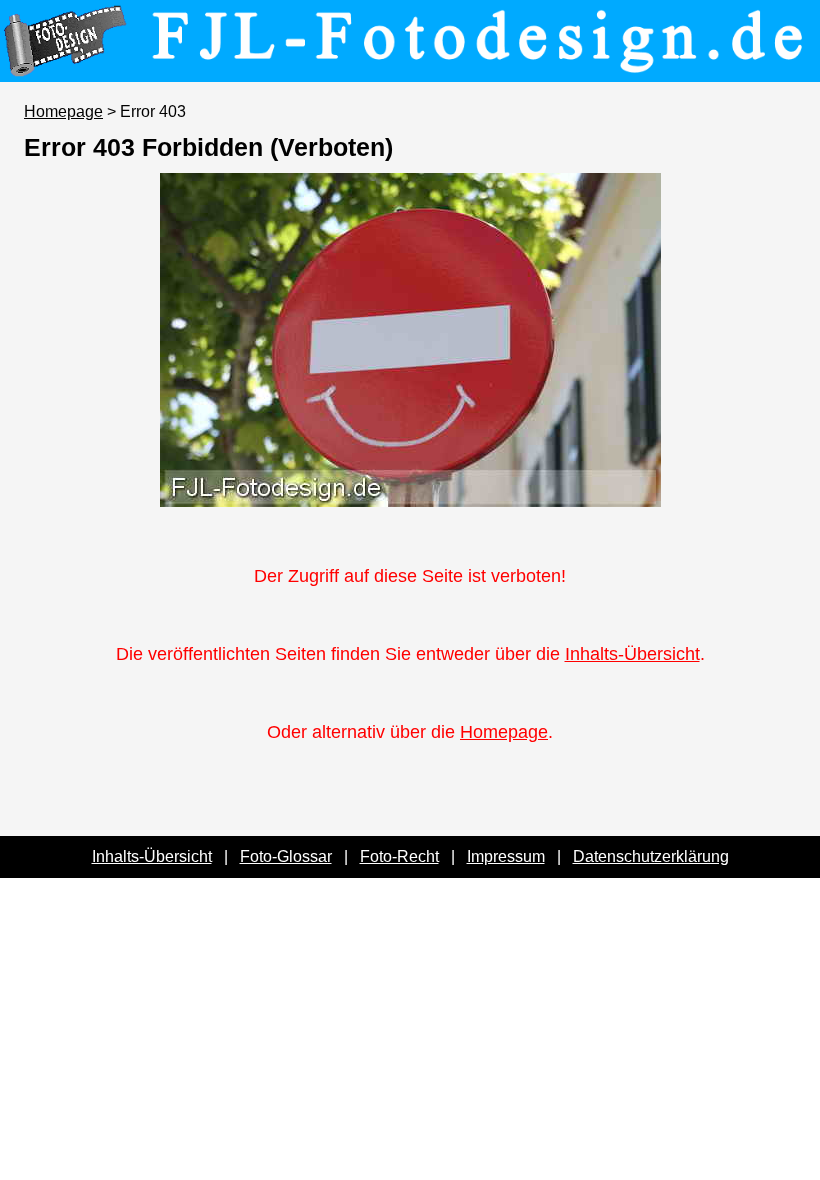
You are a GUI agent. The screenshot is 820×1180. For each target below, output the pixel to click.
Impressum (506, 856)
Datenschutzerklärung (651, 856)
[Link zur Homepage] (410, 68)
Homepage (63, 111)
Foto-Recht (399, 856)
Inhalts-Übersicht (632, 654)
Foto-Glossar (286, 856)
